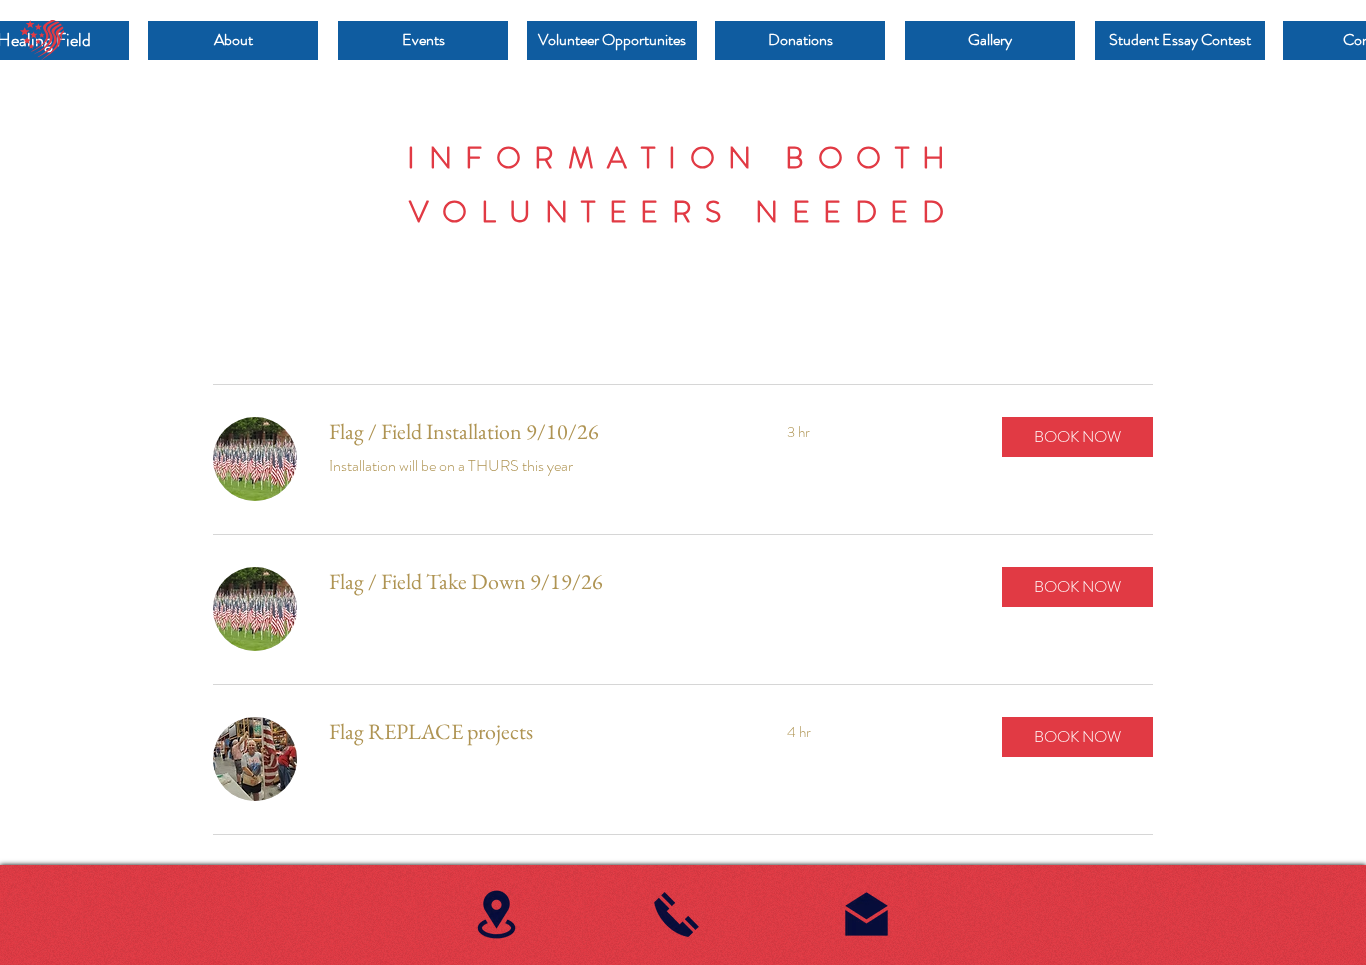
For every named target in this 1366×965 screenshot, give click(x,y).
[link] (534, 431)
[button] (1077, 437)
